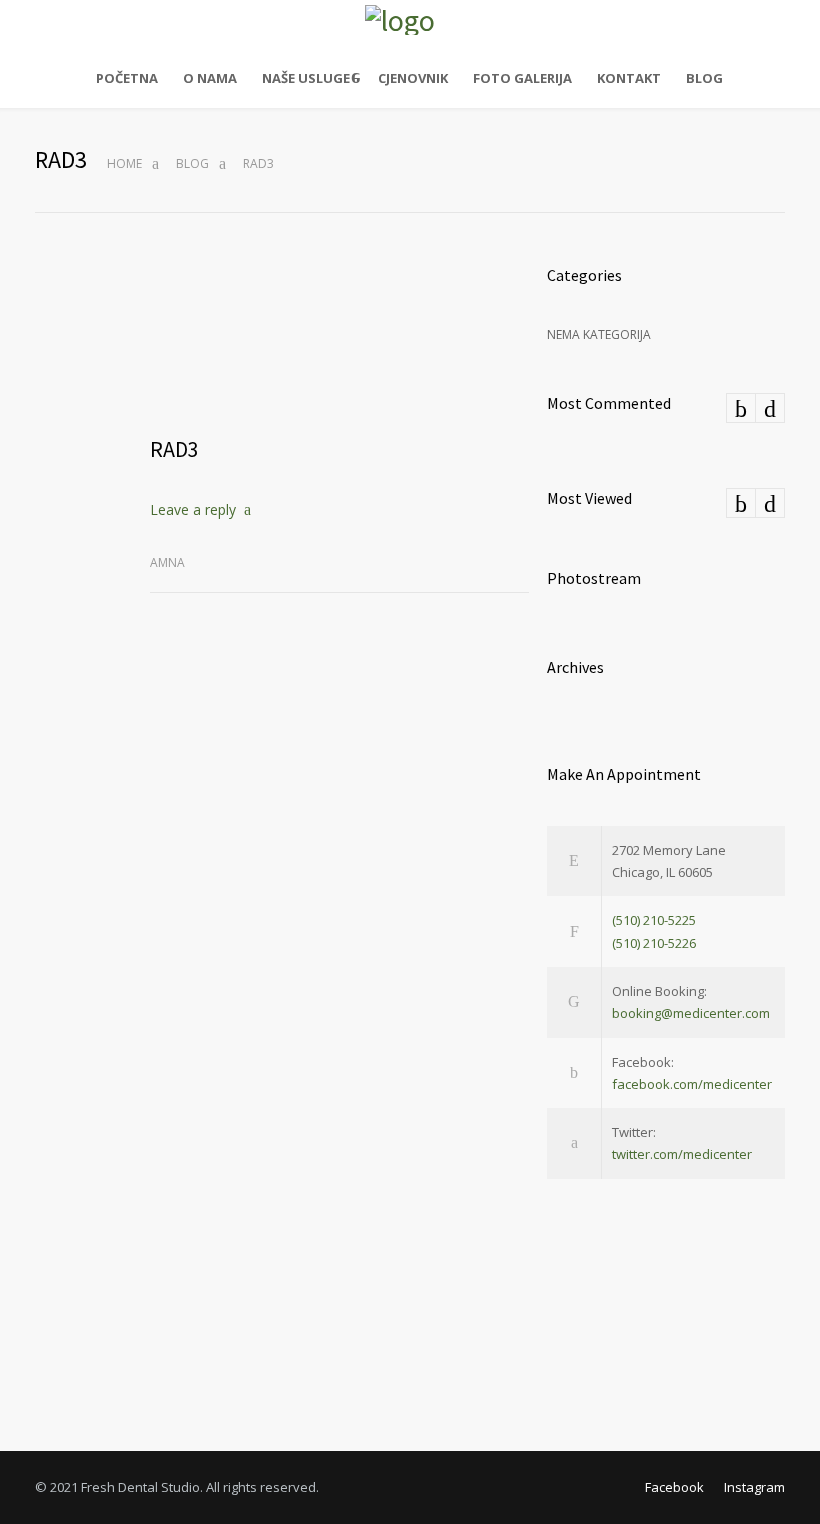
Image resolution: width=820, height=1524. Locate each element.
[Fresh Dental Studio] (410, 20)
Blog (192, 163)
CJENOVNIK (413, 78)
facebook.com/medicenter (692, 1084)
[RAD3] (339, 338)
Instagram (754, 1487)
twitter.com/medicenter (682, 1154)
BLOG (704, 78)
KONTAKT (629, 78)
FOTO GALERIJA (522, 78)
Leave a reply (193, 509)
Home (124, 163)
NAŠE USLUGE (306, 78)
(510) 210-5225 (654, 920)
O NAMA (210, 78)
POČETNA (127, 78)
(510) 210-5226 (654, 943)
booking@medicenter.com (691, 1013)
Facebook (674, 1487)
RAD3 (174, 449)
